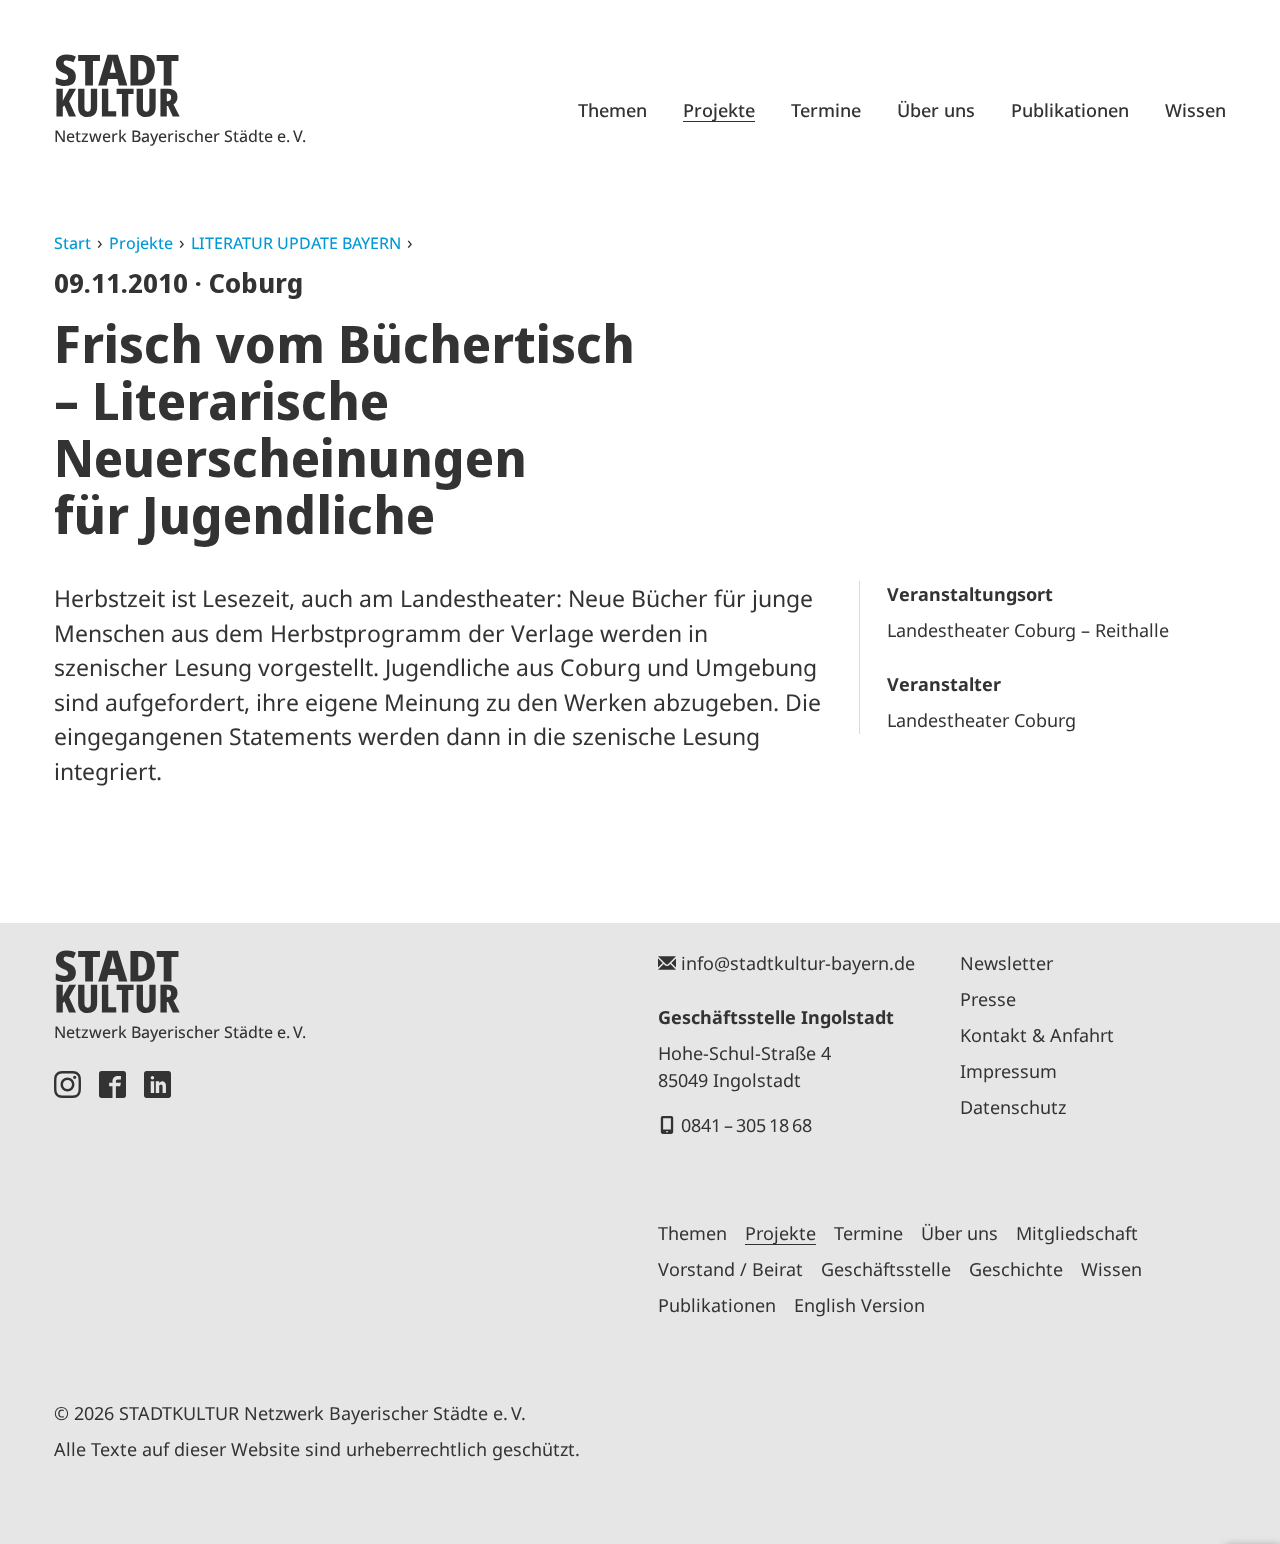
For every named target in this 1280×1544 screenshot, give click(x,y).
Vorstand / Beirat (730, 1269)
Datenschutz (1013, 1107)
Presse (988, 999)
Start (72, 243)
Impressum (1008, 1071)
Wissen (1195, 110)
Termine (826, 110)
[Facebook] (112, 1213)
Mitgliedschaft (1077, 1233)
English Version (859, 1305)
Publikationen (1070, 110)
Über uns (936, 110)
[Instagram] (67, 1213)
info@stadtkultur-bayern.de (798, 963)
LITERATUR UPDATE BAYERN (296, 243)
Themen (612, 110)
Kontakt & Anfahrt (1037, 1035)
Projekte (719, 110)
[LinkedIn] (157, 1213)
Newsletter (1006, 963)
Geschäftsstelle (886, 1269)
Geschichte (1016, 1269)
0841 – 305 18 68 (746, 1125)
